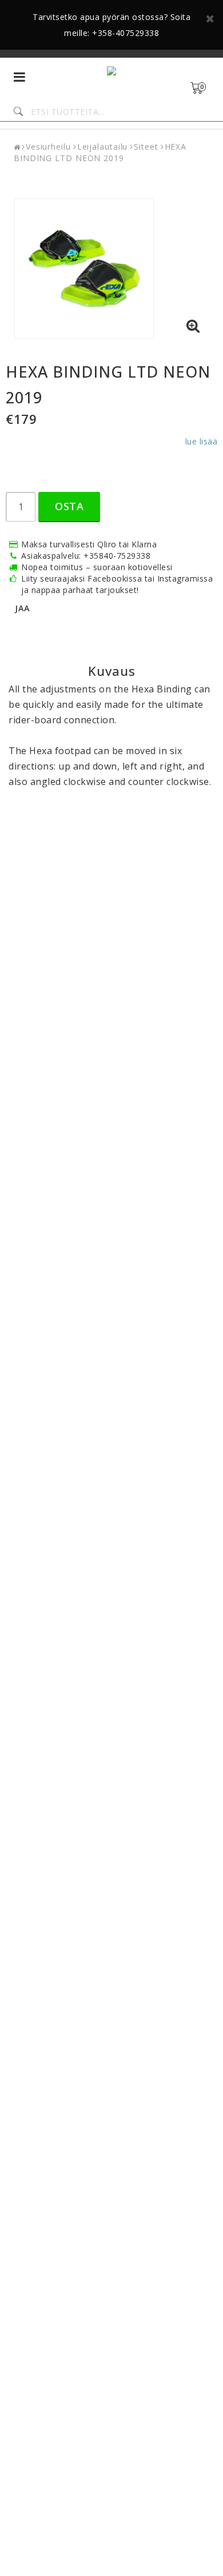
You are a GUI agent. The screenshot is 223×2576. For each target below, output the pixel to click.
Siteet (146, 147)
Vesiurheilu (48, 147)
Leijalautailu (103, 147)
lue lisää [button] (202, 441)
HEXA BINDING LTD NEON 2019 (100, 152)
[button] (204, 88)
